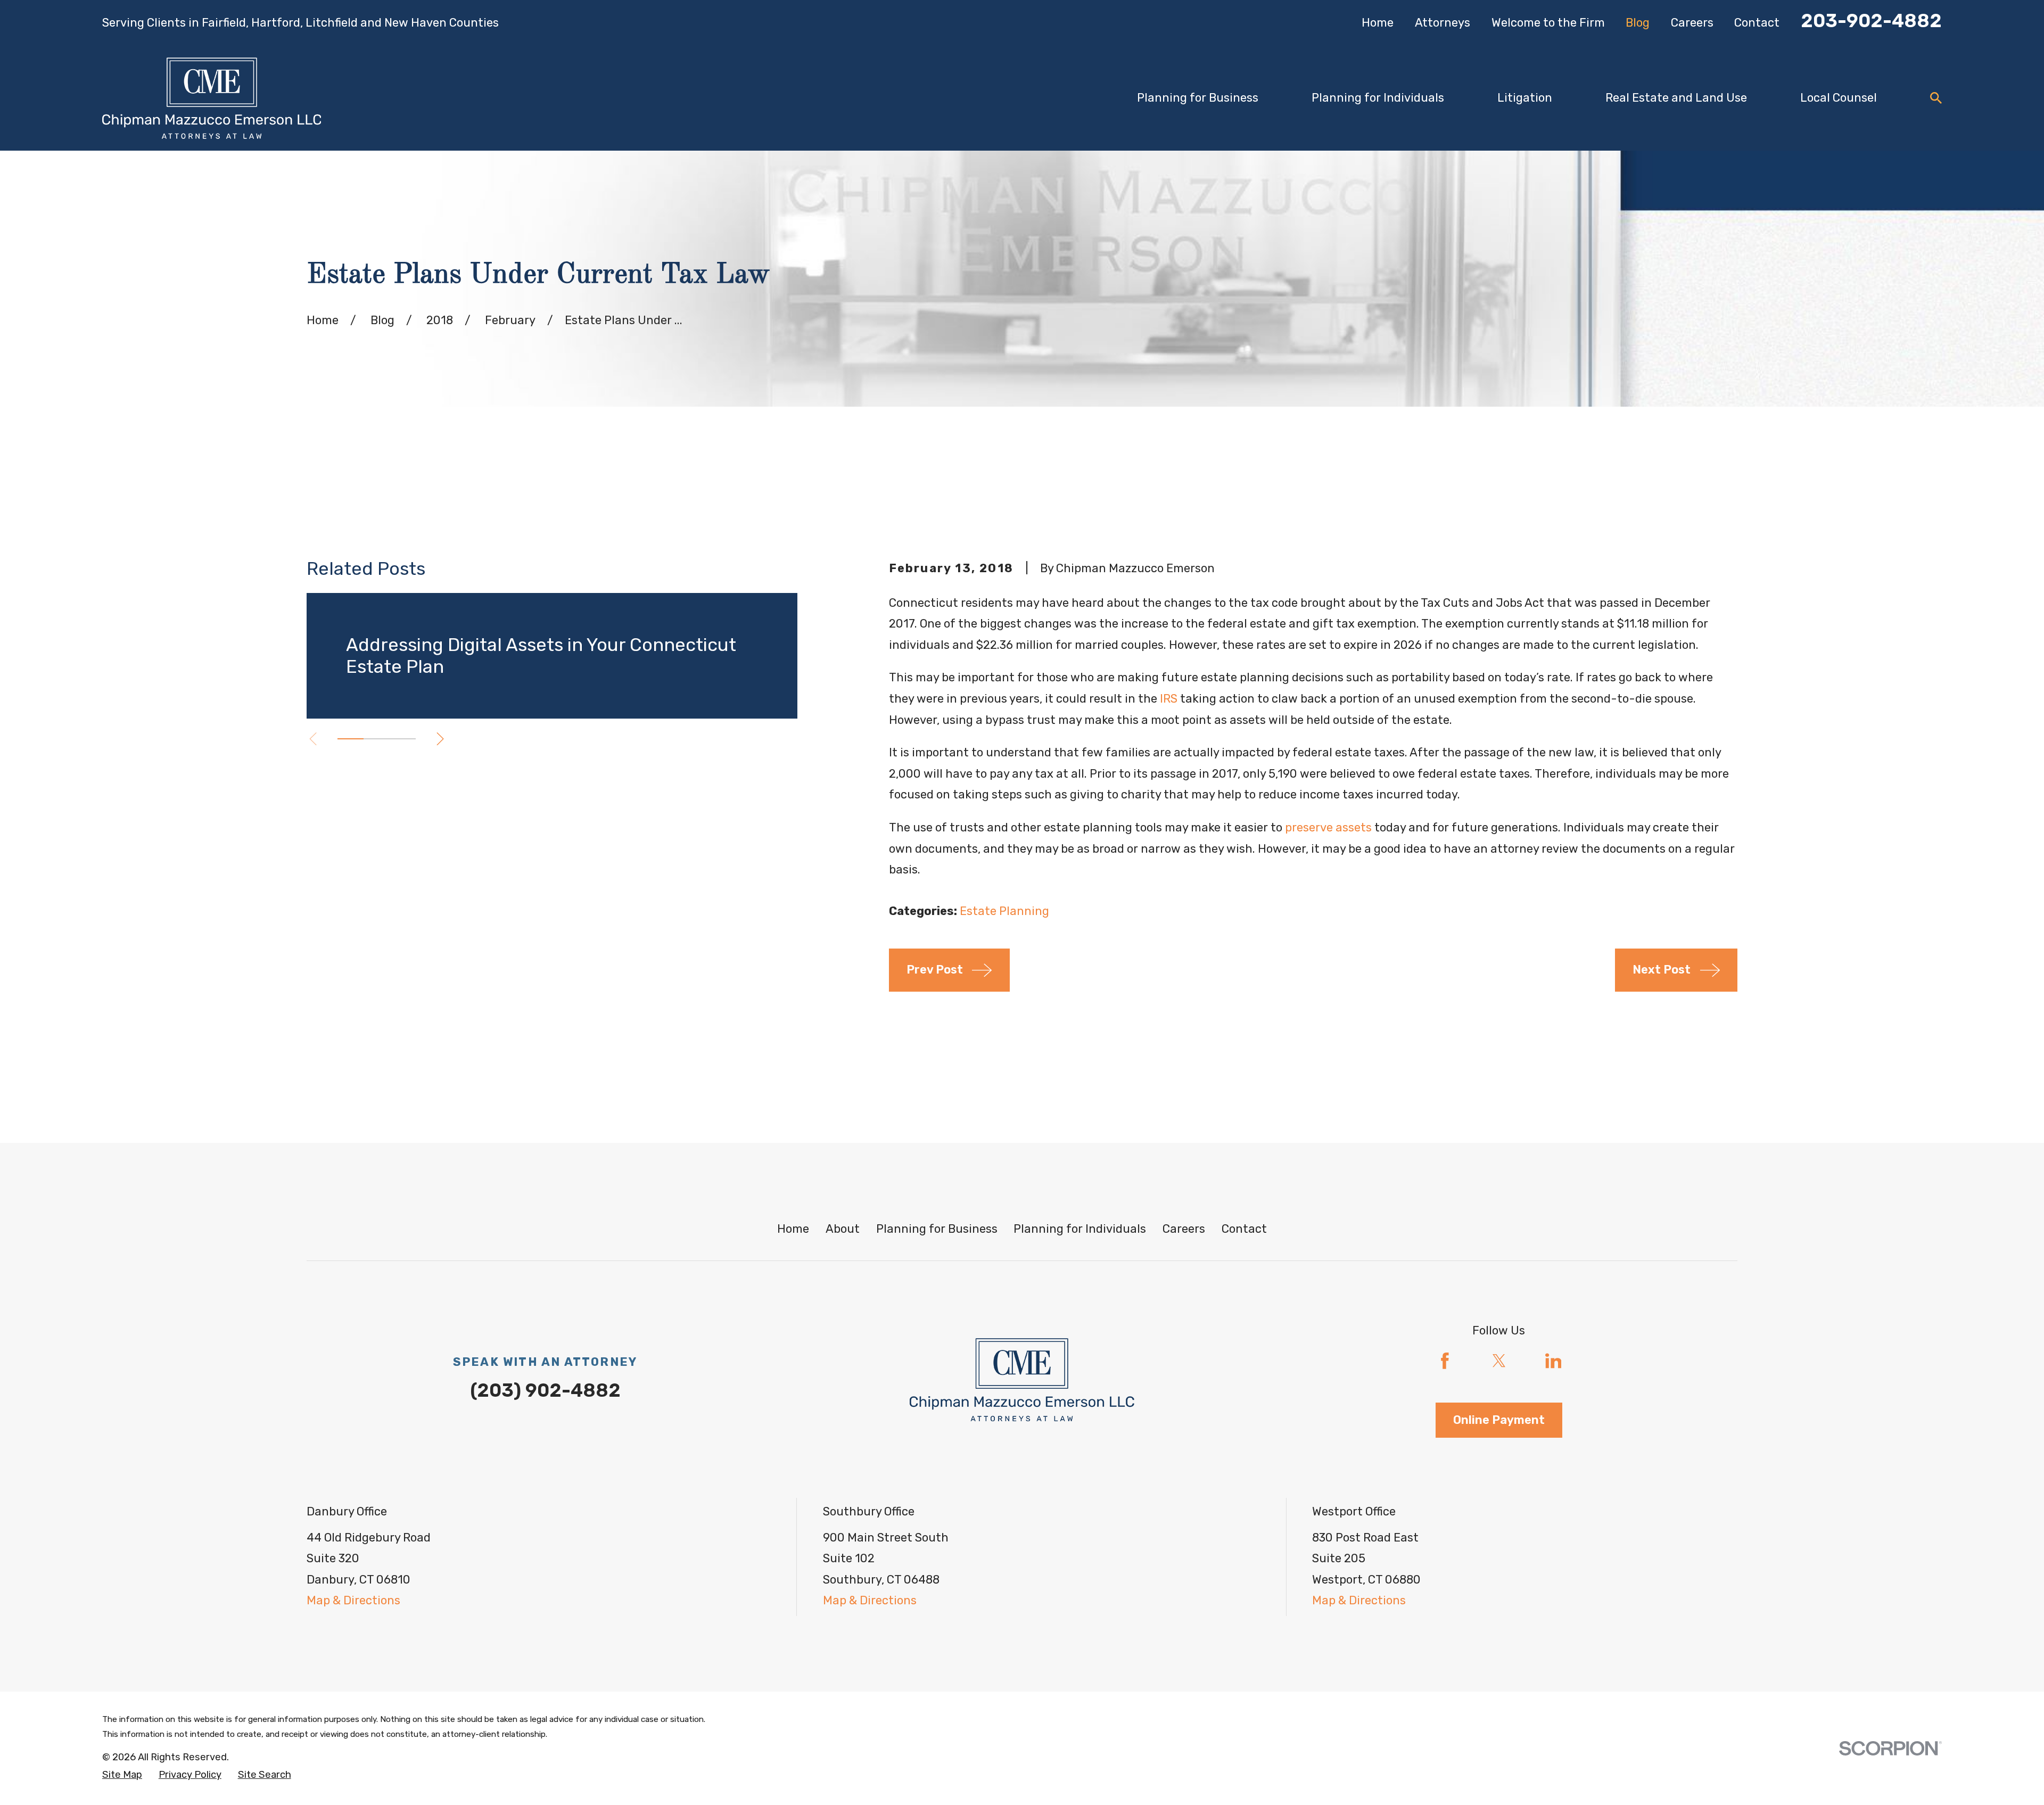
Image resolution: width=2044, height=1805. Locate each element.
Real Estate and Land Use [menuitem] (1676, 98)
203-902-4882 (1871, 21)
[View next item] (440, 739)
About (843, 1229)
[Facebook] (1445, 1361)
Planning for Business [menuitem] (1198, 98)
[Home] (212, 98)
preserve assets (1328, 827)
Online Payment (1499, 1420)
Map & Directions (353, 1600)
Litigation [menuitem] (1525, 98)
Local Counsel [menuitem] (1839, 98)
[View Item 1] (351, 739)
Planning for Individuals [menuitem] (1378, 98)
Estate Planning (1004, 911)
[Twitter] (1499, 1361)
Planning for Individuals (1080, 1229)
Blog (1638, 23)
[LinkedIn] (1553, 1361)
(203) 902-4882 (545, 1390)
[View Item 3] (403, 739)
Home (1378, 23)
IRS (1169, 699)
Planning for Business (937, 1229)
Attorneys (1443, 23)
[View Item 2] (377, 739)
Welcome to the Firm (1548, 23)
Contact (1757, 23)
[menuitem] (122, 1775)
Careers (1692, 23)
